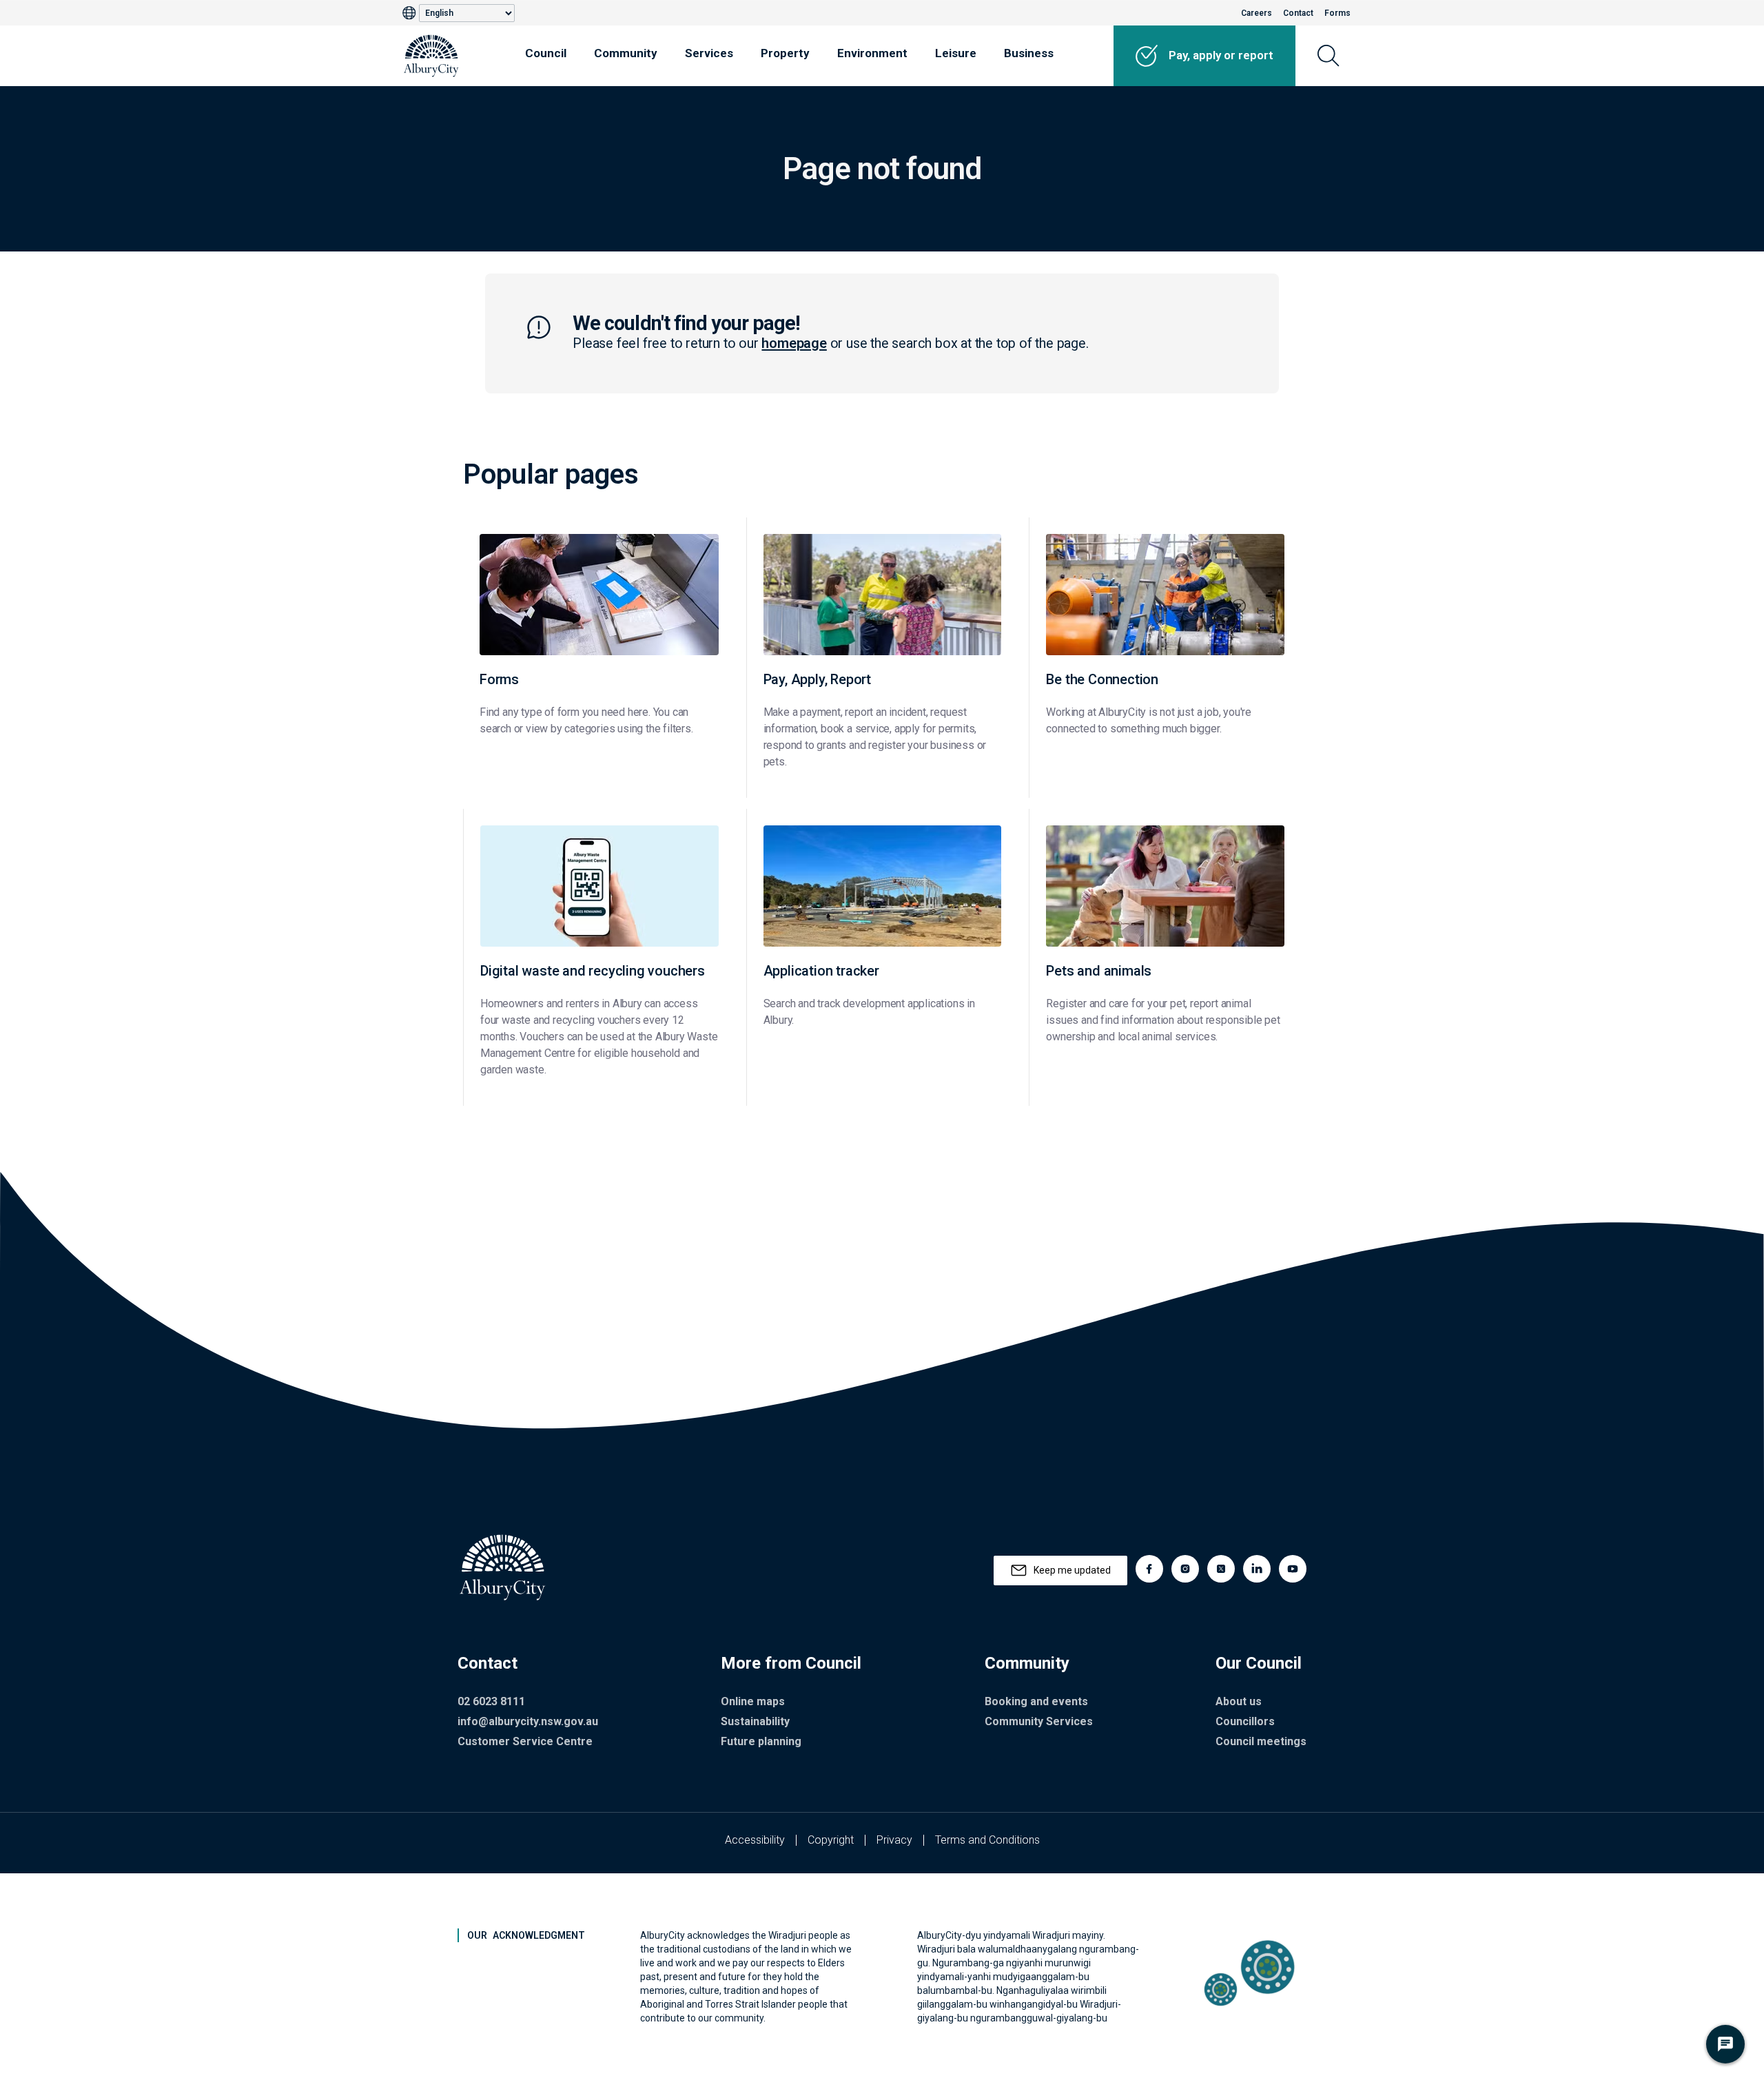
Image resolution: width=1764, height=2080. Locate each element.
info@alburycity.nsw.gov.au (528, 1721)
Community (626, 53)
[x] (1221, 1569)
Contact (1298, 13)
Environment (872, 53)
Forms (1337, 13)
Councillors (1245, 1721)
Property (785, 53)
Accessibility (755, 1840)
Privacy (894, 1840)
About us (1239, 1701)
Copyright (831, 1840)
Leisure (956, 53)
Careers (1257, 13)
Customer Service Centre (525, 1741)
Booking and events (1036, 1701)
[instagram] (1185, 1569)
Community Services (1039, 1721)
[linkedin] (1257, 1569)
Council (546, 53)
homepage (794, 343)
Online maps (753, 1701)
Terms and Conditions (987, 1840)
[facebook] (1149, 1569)
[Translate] (411, 13)
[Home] (431, 56)
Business (1029, 53)
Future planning (761, 1741)
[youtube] (1293, 1569)
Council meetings (1261, 1741)
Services (709, 53)
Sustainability (755, 1721)
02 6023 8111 (491, 1701)
